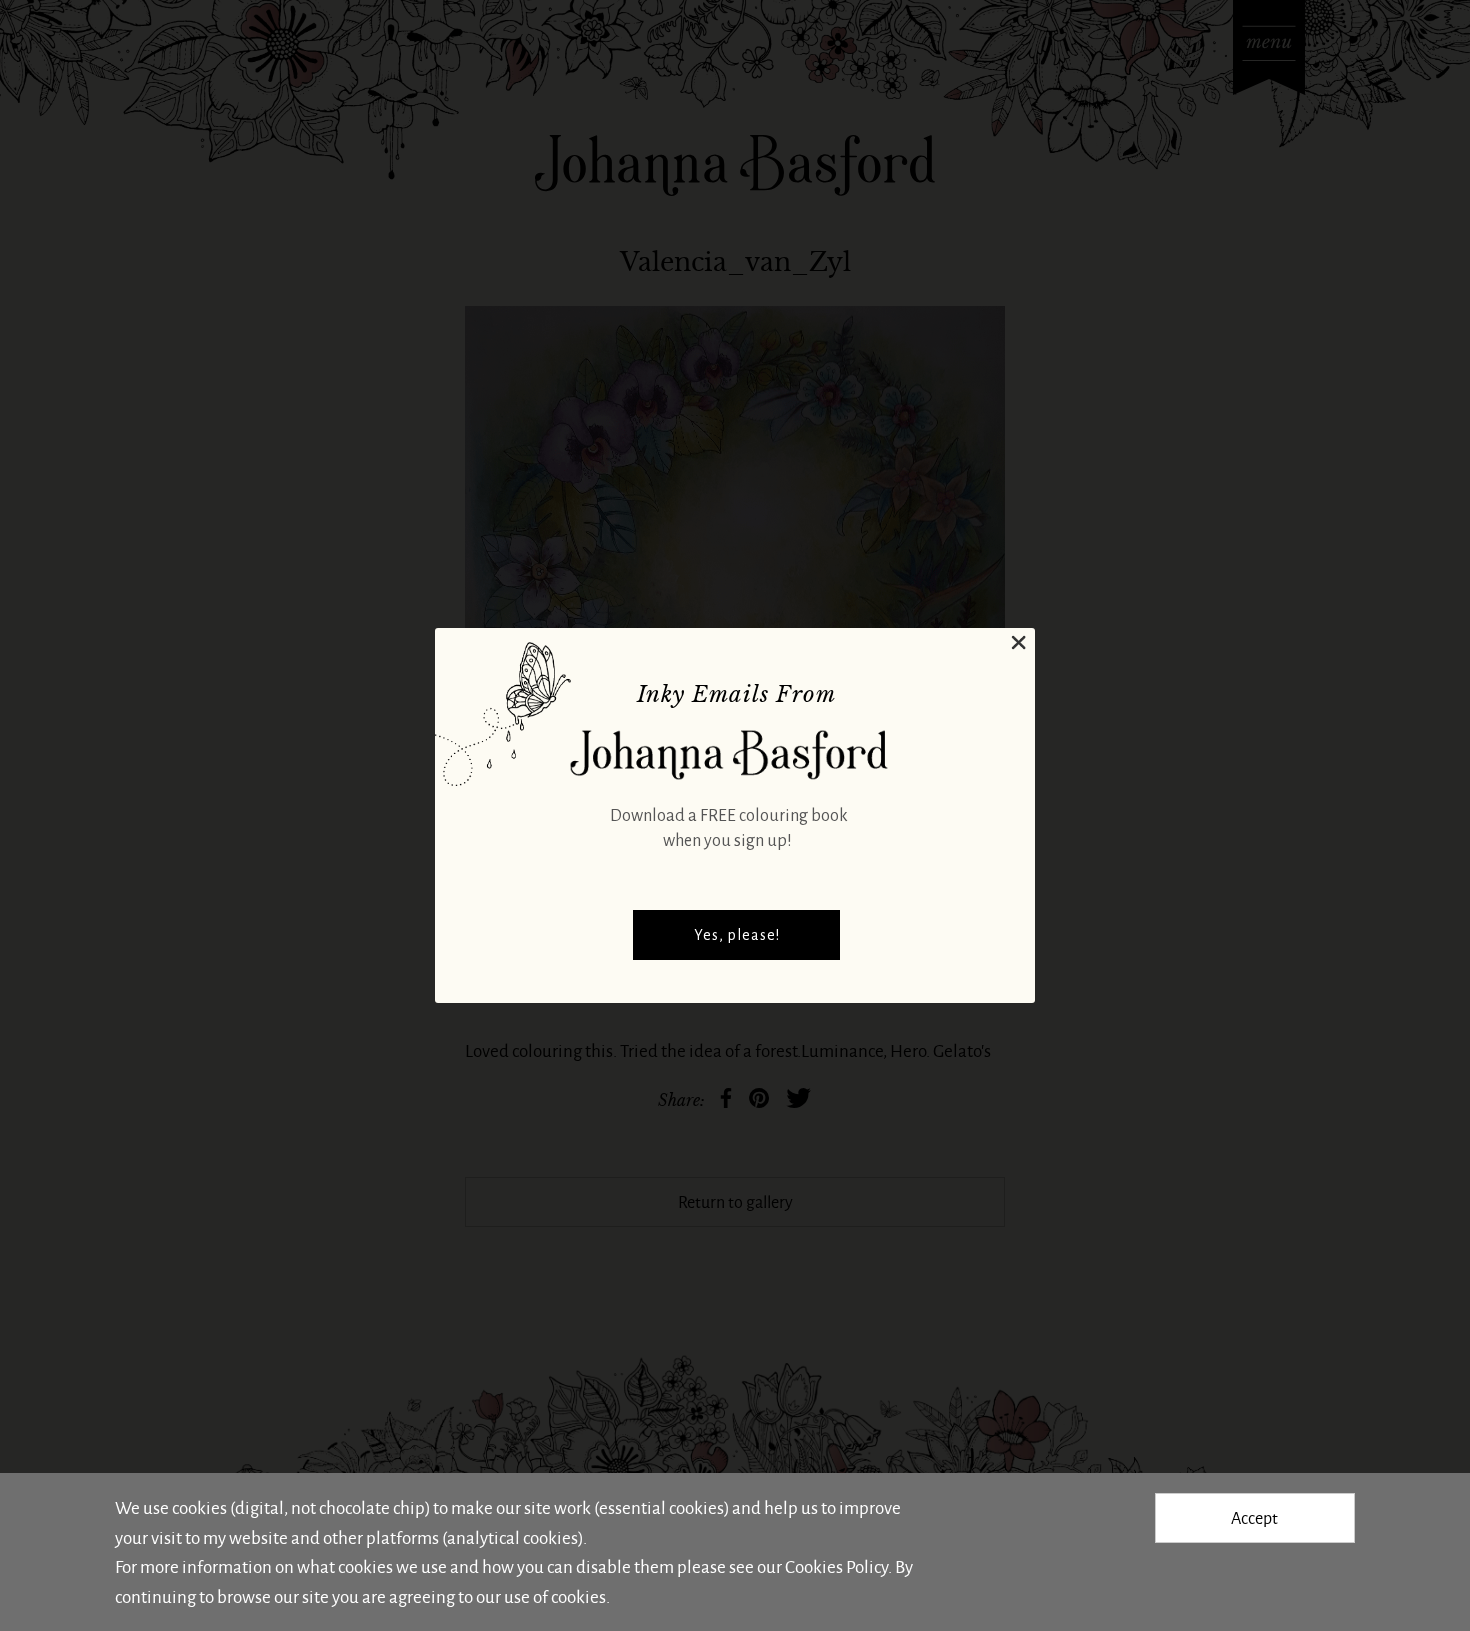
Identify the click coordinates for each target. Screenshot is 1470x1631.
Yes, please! (737, 935)
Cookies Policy (836, 1566)
